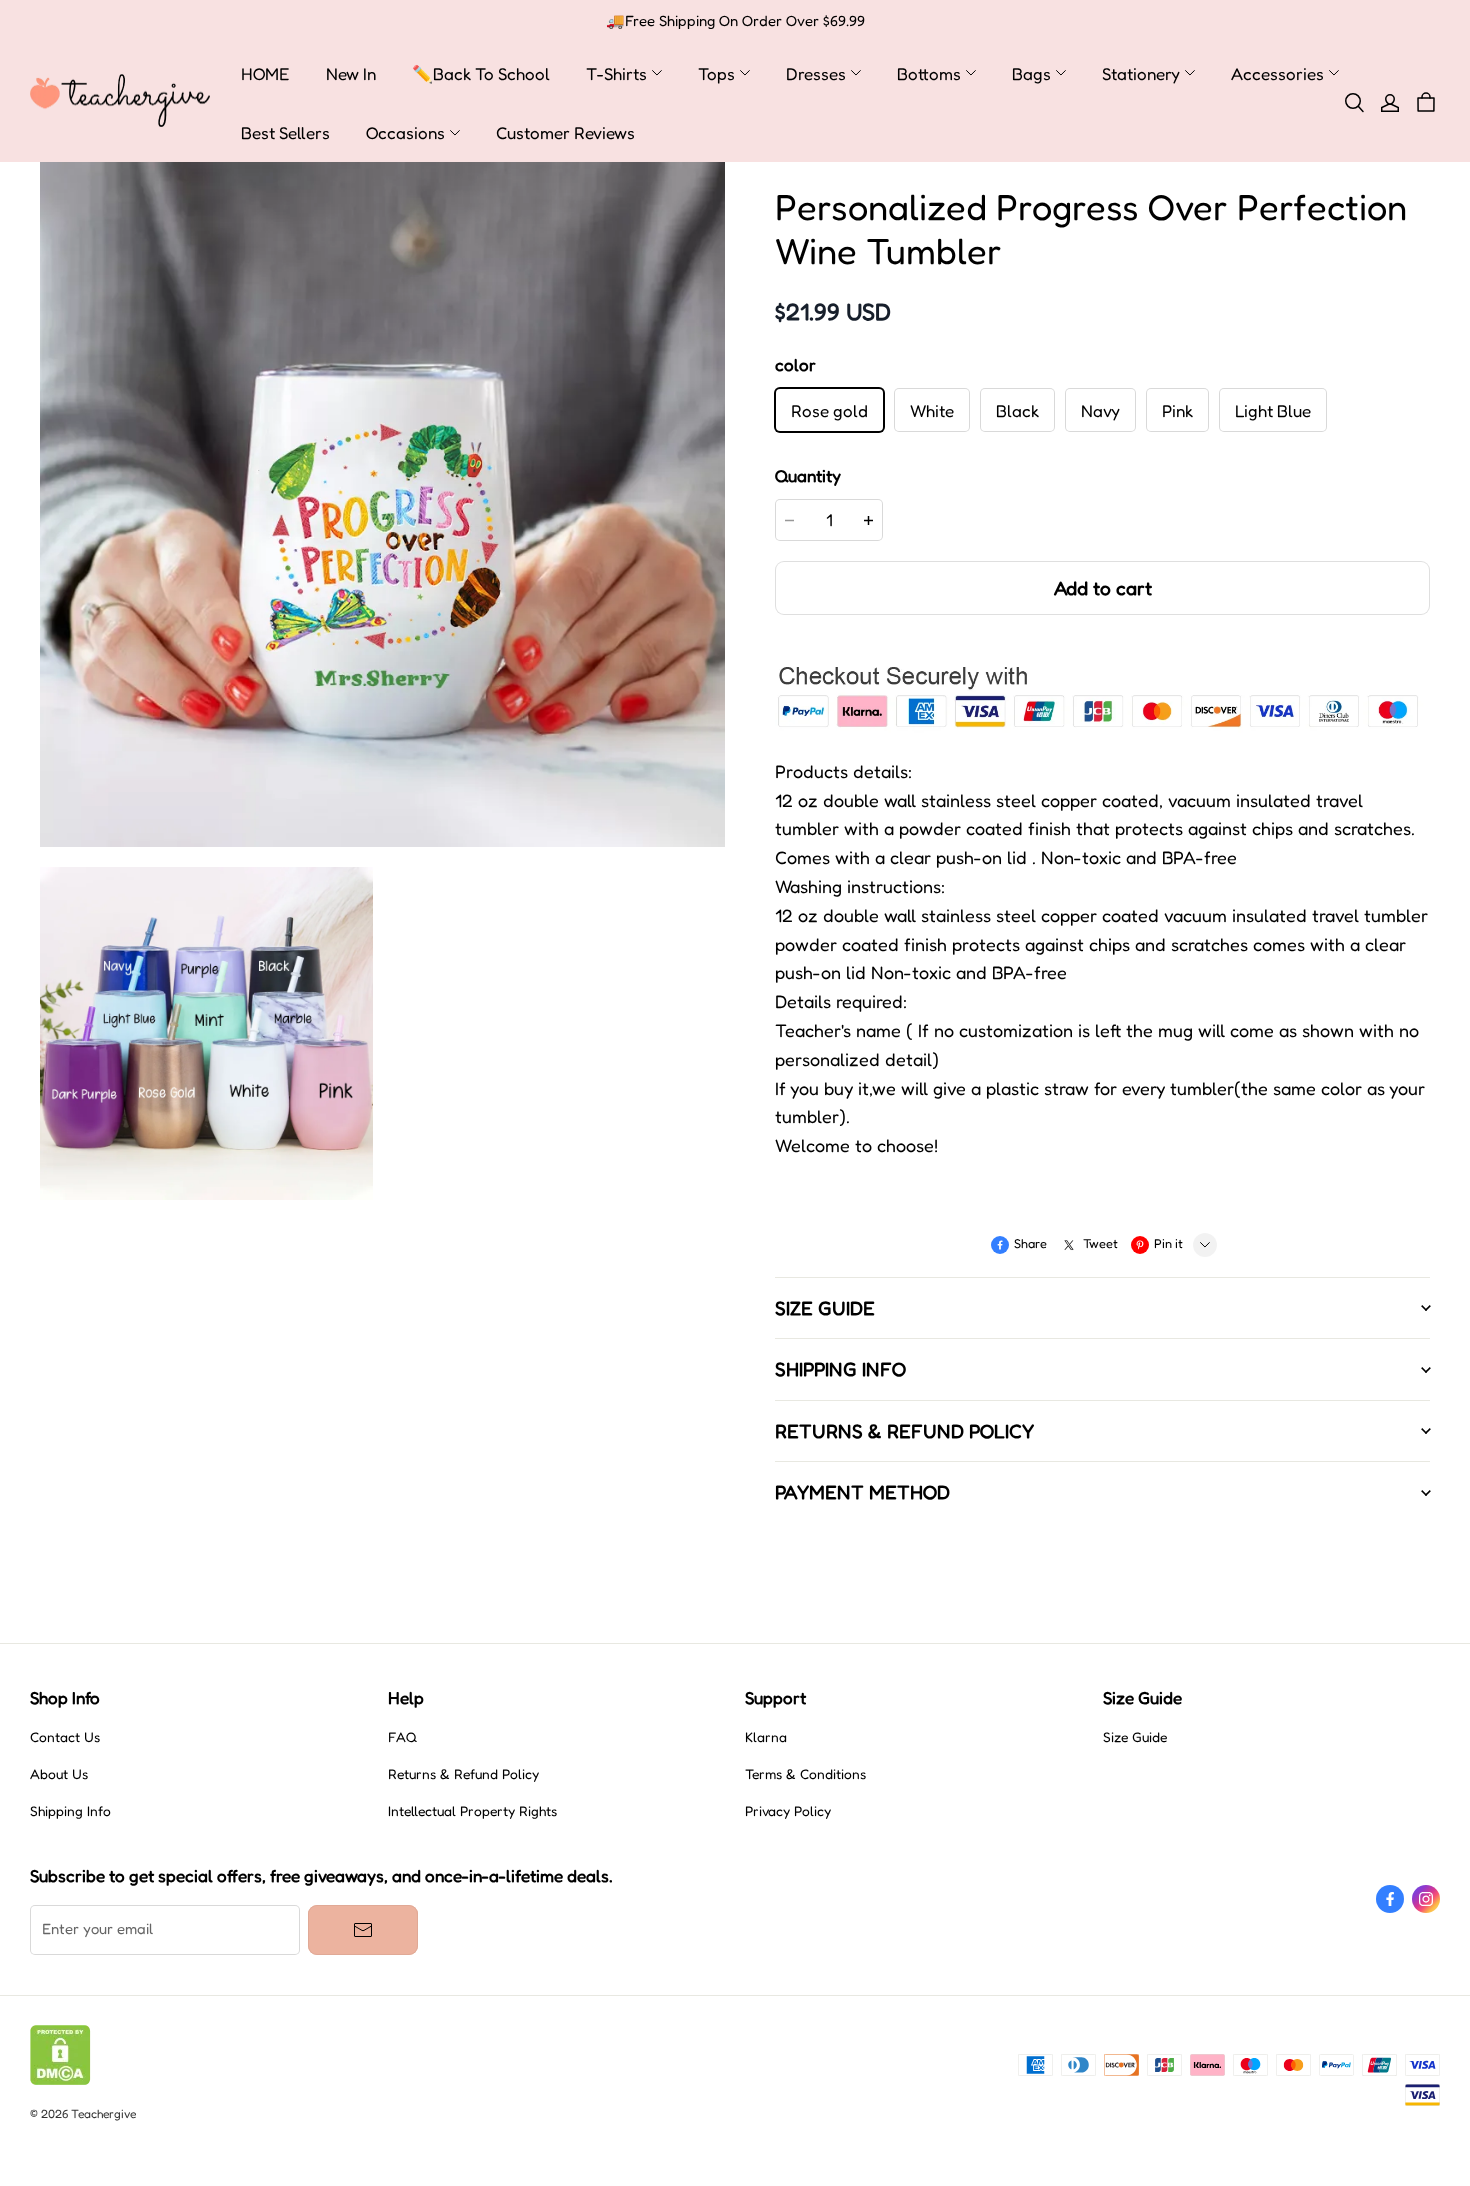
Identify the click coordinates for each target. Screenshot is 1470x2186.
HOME (265, 73)
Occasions (405, 132)
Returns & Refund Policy (463, 1774)
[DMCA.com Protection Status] (60, 2080)
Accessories (1277, 73)
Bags (1031, 73)
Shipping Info (70, 1811)
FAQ (402, 1737)
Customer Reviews (565, 132)
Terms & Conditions (805, 1774)
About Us (59, 1774)
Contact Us (65, 1737)
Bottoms (929, 73)
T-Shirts (616, 73)
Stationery (1141, 73)
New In (351, 73)
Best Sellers (285, 132)
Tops (716, 73)
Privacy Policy (788, 1811)
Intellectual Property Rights (472, 1811)
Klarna (766, 1737)
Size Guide (1135, 1737)
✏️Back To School (481, 73)
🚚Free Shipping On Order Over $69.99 (735, 21)
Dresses (816, 73)
